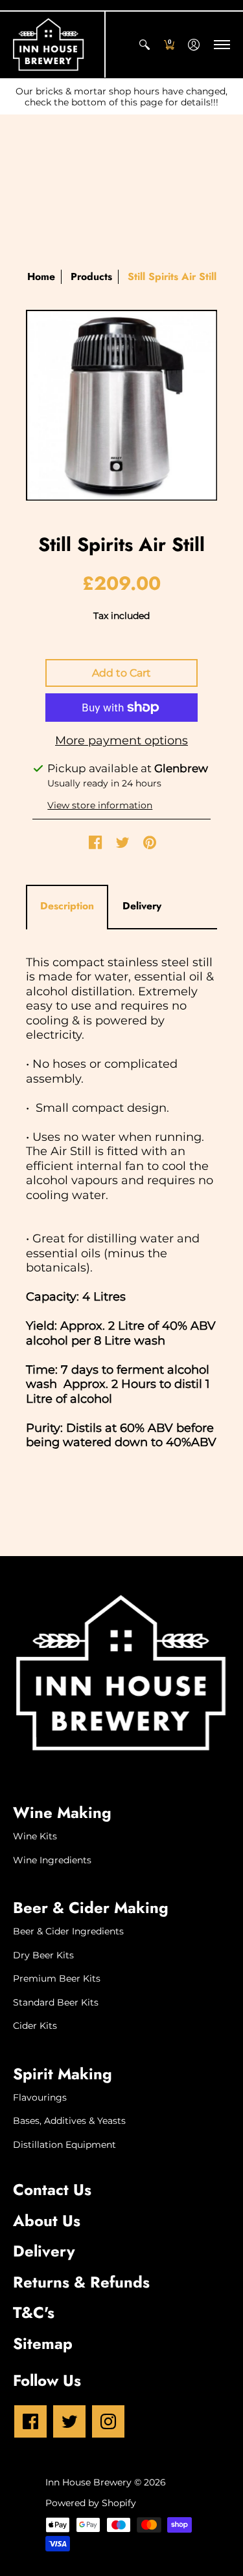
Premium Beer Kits (57, 1978)
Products (91, 276)
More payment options (121, 741)
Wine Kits (35, 1836)
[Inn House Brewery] (49, 45)
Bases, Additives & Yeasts (69, 2121)
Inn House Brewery (88, 2482)
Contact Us (52, 2190)
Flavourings (40, 2097)
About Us (47, 2221)
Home (41, 276)
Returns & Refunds (81, 2282)
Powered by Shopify (91, 2503)
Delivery (44, 2251)
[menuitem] (145, 45)
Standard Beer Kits (56, 2002)
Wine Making (62, 1813)
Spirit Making (63, 2074)
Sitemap (43, 2343)
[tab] (67, 906)
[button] (145, 45)
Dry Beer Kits (43, 1955)
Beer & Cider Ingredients (68, 1931)
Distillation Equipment (64, 2145)
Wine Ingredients (52, 1860)
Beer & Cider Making (91, 1908)
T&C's (34, 2312)
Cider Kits (35, 2026)
